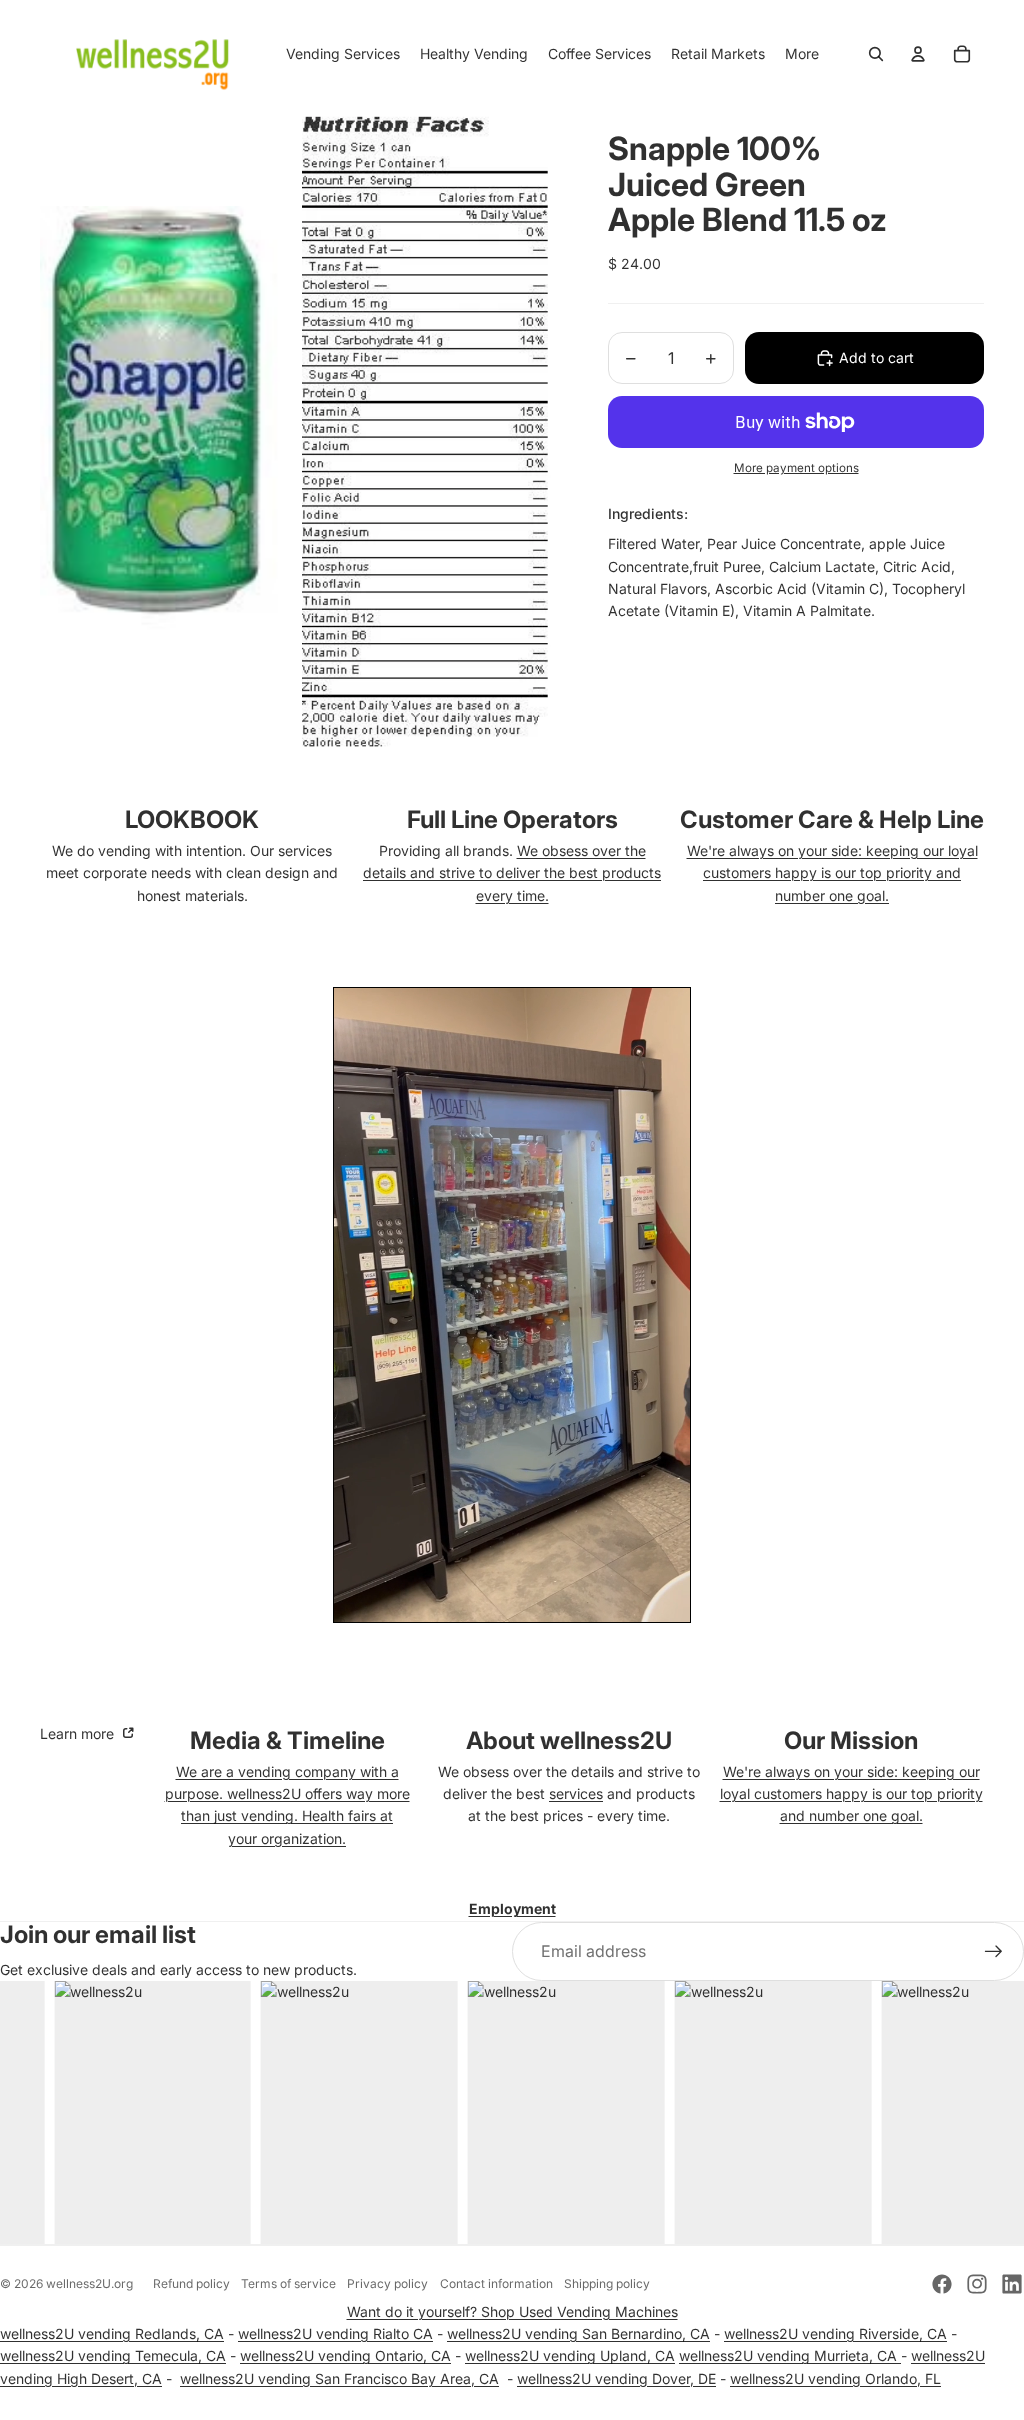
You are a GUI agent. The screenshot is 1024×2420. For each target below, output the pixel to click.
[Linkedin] (1012, 2284)
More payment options (796, 468)
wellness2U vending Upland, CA (570, 2355)
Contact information (496, 2283)
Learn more (79, 1733)
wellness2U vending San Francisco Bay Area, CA (339, 2378)
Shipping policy (607, 2283)
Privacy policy (387, 2283)
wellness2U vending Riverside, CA (835, 2333)
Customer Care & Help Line (832, 819)
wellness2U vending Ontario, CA (345, 2355)
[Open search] (876, 54)
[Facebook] (942, 2284)
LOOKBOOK (192, 819)
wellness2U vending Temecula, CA (113, 2355)
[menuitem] (802, 54)
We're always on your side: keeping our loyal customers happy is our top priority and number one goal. (832, 873)
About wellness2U (569, 1740)
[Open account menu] (918, 54)
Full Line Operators (512, 819)
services (576, 1793)
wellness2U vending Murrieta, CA (790, 2355)
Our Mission (851, 1740)
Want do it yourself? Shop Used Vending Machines (512, 2311)
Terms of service (288, 2283)
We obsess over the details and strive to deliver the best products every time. (512, 873)
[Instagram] (977, 2284)
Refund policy (191, 2283)
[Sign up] (994, 1952)
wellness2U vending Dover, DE (616, 2378)
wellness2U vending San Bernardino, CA (578, 2333)
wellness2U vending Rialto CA (335, 2333)
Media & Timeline (287, 1740)
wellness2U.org (89, 2283)
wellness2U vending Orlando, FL (835, 2378)
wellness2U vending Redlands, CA (112, 2333)
